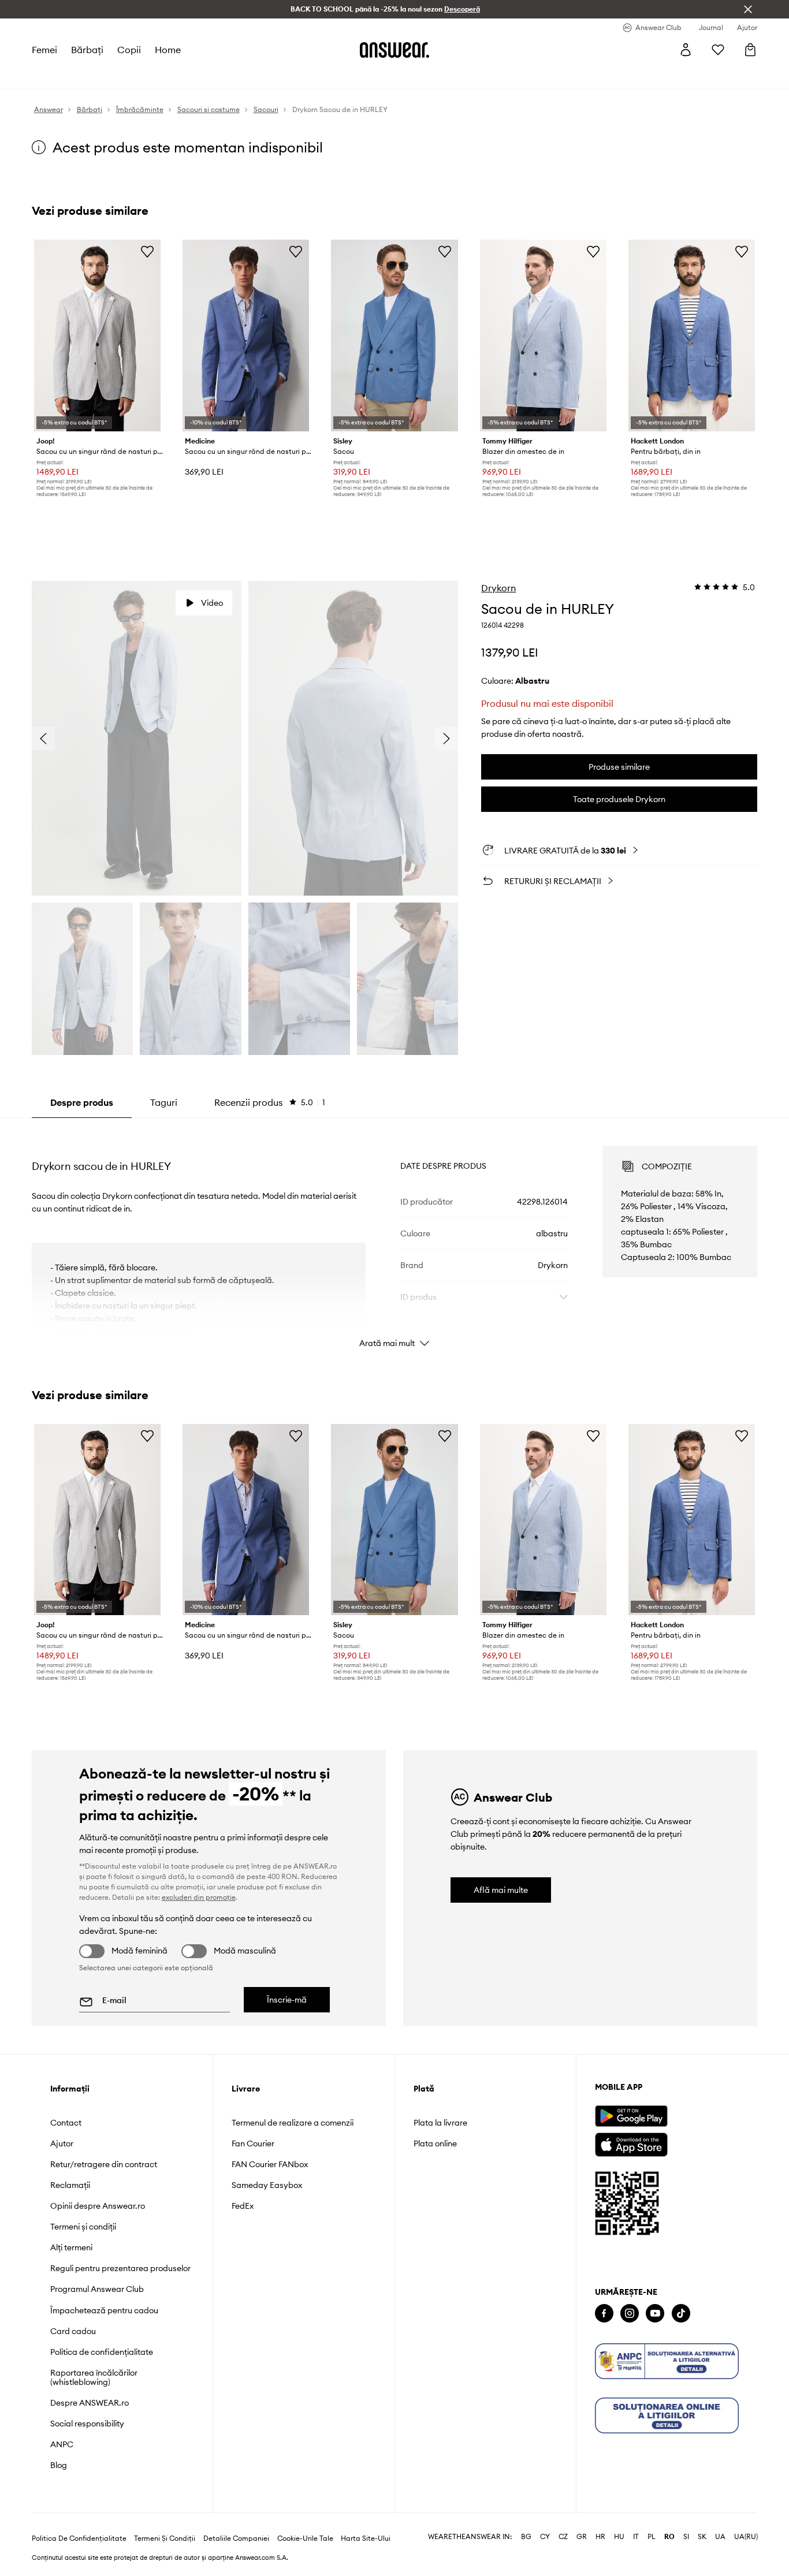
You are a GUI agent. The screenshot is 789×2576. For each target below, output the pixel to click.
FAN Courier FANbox (270, 2164)
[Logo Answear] (394, 50)
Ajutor (62, 2143)
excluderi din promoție (199, 1897)
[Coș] (750, 50)
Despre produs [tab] (82, 1102)
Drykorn (498, 588)
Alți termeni (71, 2247)
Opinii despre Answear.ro (98, 2206)
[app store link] (631, 2143)
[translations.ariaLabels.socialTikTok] (681, 2314)
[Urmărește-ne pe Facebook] (604, 2314)
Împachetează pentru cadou (104, 2310)
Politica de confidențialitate (102, 2352)
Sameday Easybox (267, 2185)
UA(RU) (746, 2537)
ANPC (62, 2444)
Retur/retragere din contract (104, 2164)
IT (636, 2537)
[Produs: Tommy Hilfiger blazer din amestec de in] (543, 335)
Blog (59, 2465)
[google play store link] (631, 2116)
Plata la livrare (440, 2123)
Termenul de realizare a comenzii (293, 2123)
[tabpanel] (395, 1236)
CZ (563, 2537)
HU (619, 2537)
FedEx (243, 2206)
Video (212, 603)
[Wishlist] (718, 50)
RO (669, 2537)
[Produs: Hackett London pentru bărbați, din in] (692, 335)
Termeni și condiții (83, 2227)
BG (526, 2537)
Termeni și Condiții (165, 2538)
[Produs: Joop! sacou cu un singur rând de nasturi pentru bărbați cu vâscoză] (97, 335)
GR (582, 2537)
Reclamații (70, 2185)
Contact (66, 2123)
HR (600, 2537)
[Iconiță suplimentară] (667, 2361)
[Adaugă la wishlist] (147, 251)
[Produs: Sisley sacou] (394, 335)
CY (545, 2537)
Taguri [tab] (164, 1102)
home (168, 50)
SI (686, 2537)
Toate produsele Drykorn (619, 799)
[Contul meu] (686, 50)
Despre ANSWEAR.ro (90, 2403)
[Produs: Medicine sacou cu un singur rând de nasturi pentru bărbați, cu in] (246, 335)
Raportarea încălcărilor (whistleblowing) (94, 2377)
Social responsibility (87, 2424)
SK (702, 2537)
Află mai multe (501, 1890)
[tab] (270, 1102)
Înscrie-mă (287, 2000)
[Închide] (748, 9)
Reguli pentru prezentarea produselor (120, 2268)
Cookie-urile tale (305, 2538)
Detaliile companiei (236, 2538)
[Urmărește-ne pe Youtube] (655, 2314)
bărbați (87, 50)
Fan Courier (253, 2143)
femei (44, 50)
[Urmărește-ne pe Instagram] (630, 2314)
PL (652, 2537)
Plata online (435, 2143)
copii (129, 50)
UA (720, 2537)
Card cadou (73, 2331)
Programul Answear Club (97, 2289)
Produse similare (619, 767)
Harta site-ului (366, 2538)
